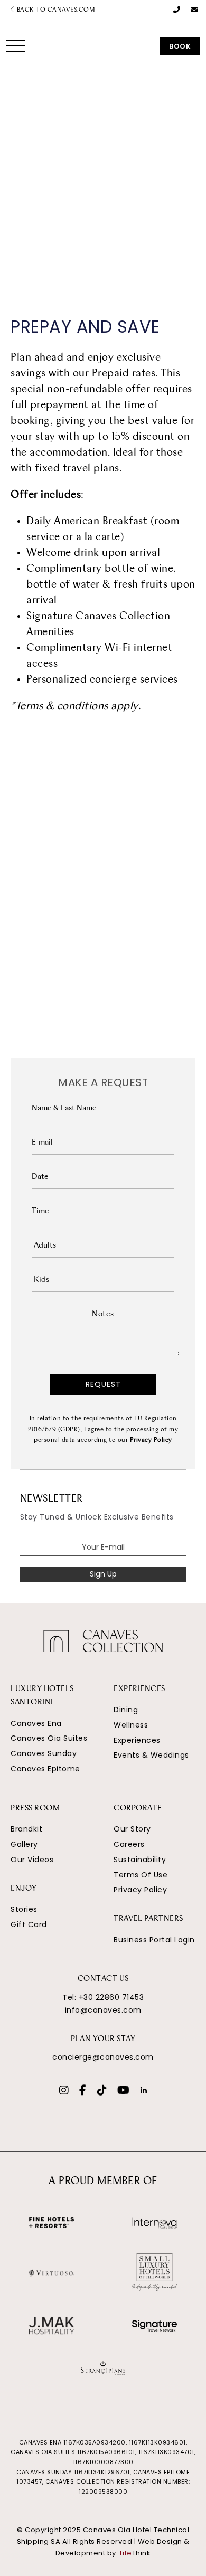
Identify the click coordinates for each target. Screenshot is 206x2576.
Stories (24, 1909)
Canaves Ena (36, 1723)
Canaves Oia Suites (49, 1738)
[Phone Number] (177, 10)
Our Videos (32, 1860)
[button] (16, 46)
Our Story (132, 1829)
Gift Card (29, 1924)
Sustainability (140, 1860)
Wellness (131, 1725)
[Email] (194, 10)
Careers (129, 1844)
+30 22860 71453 (111, 1997)
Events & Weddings (151, 1755)
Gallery (24, 1844)
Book (180, 46)
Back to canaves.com (55, 10)
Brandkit (26, 1829)
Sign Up (103, 1574)
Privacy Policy (151, 1440)
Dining (126, 1710)
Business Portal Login (154, 1940)
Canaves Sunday (44, 1753)
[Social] (64, 2091)
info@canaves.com (103, 2010)
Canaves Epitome (45, 1769)
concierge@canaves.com (103, 2057)
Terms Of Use (141, 1875)
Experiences (137, 1740)
